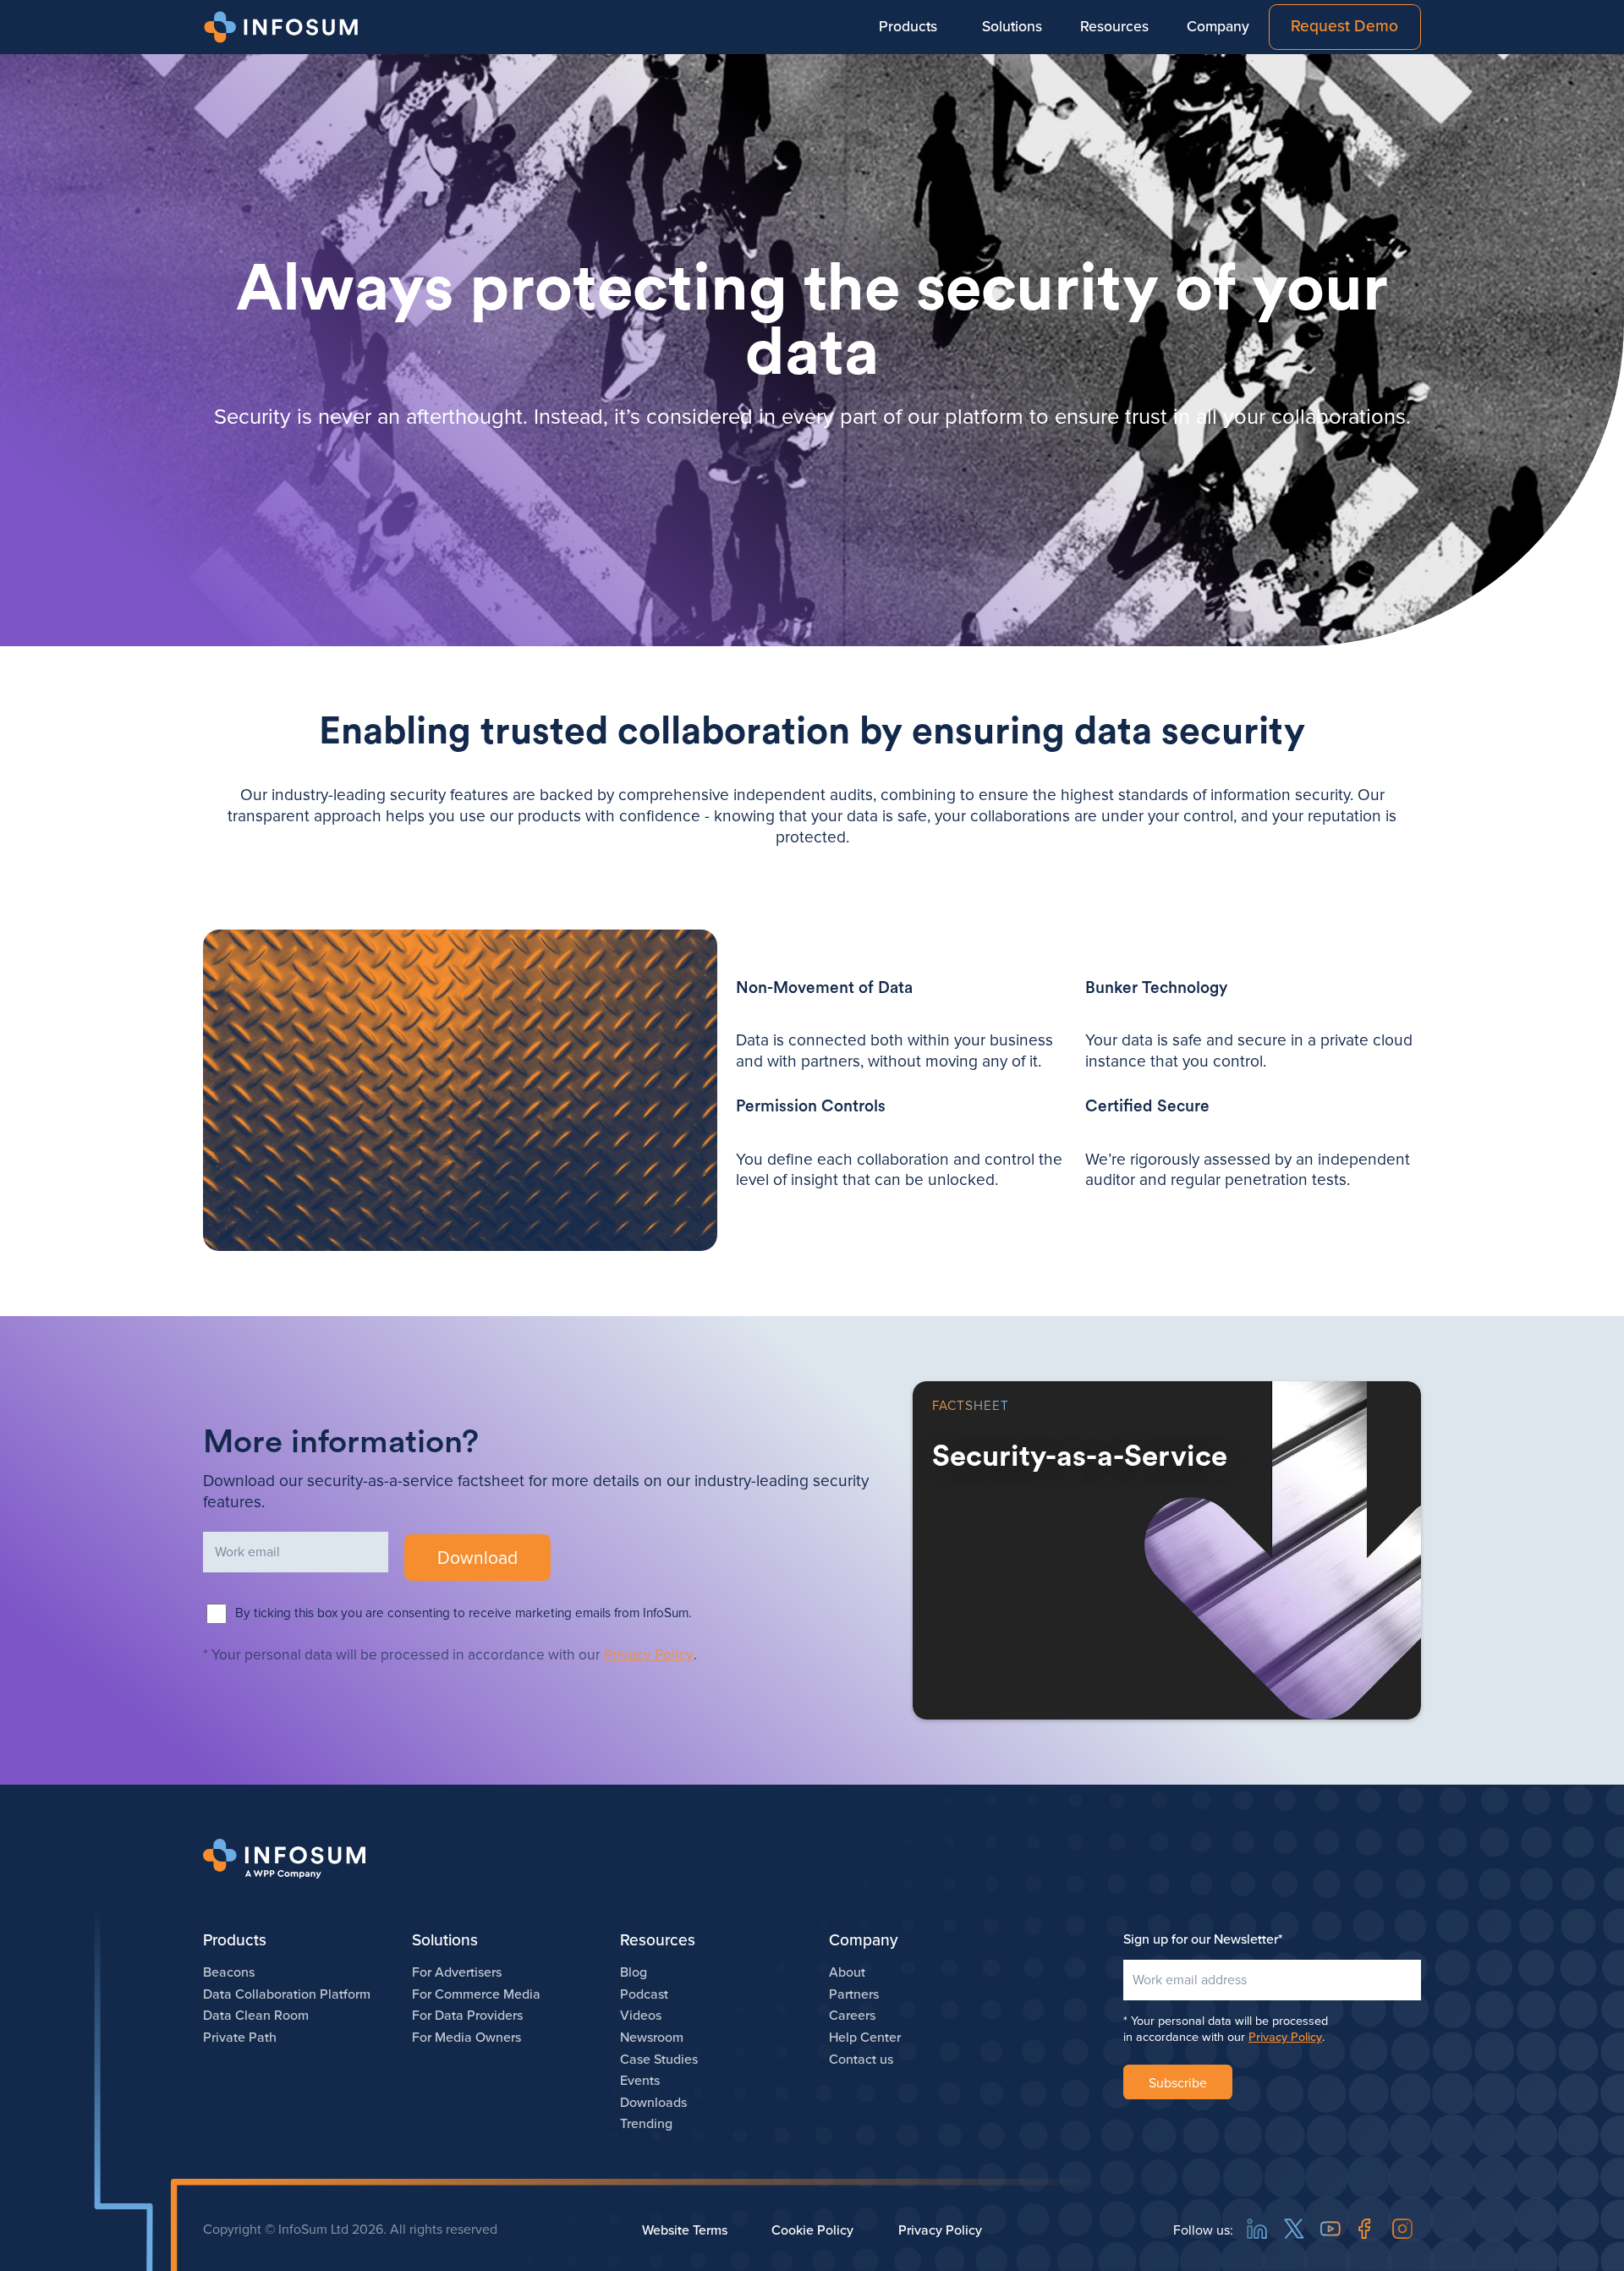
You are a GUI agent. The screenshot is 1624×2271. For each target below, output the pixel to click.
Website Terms (685, 2230)
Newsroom (652, 2038)
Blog (634, 1972)
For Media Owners (466, 2038)
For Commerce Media (476, 1994)
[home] (284, 27)
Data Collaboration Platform (287, 1994)
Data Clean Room (256, 2016)
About (847, 1972)
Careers (852, 2016)
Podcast (644, 1994)
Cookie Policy (812, 2230)
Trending (646, 2124)
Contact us (861, 2060)
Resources (1114, 27)
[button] (908, 27)
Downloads (653, 2103)
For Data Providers (467, 2016)
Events (640, 2081)
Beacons (229, 1972)
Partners (854, 1994)
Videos (641, 2016)
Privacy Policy (649, 1655)
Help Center (865, 2038)
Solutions (1012, 27)
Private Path (240, 2038)
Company (1218, 27)
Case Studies (659, 2060)
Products (908, 27)
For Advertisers (457, 1972)
